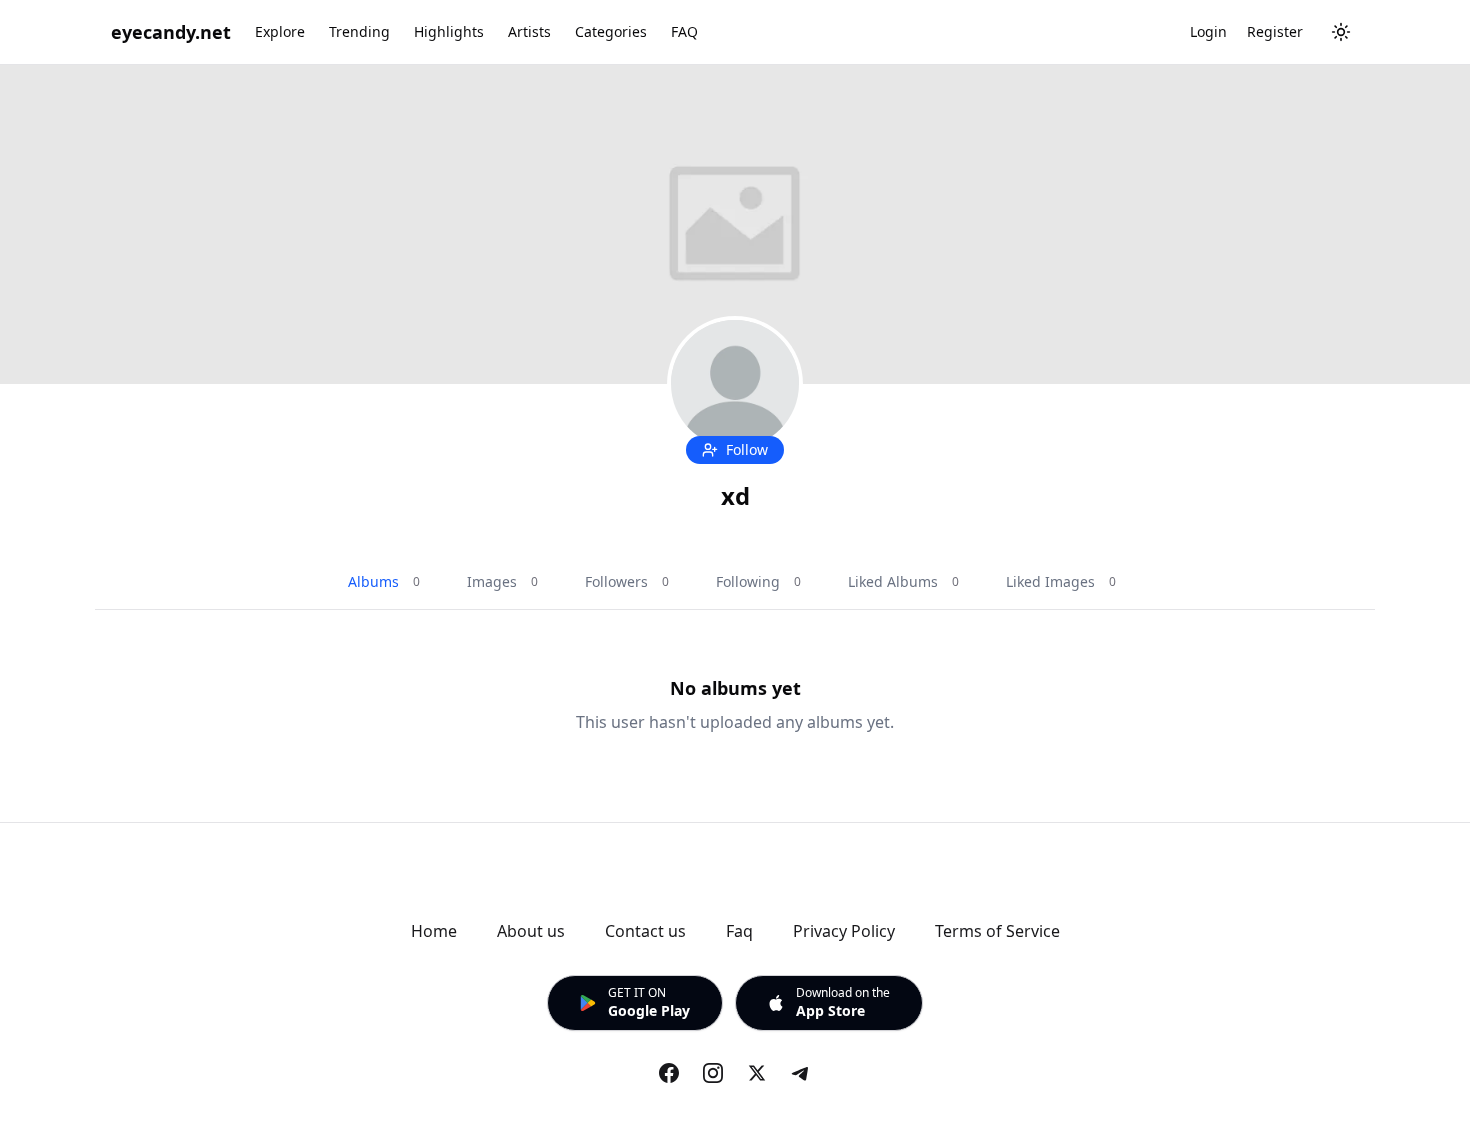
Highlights (449, 31)
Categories (611, 31)
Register (1275, 31)
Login (1208, 31)
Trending (359, 31)
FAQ (684, 31)
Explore (280, 31)
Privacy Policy (844, 931)
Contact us (645, 931)
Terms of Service (997, 931)
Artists (529, 31)
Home (434, 931)
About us (531, 931)
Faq (739, 931)
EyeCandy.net (171, 32)
